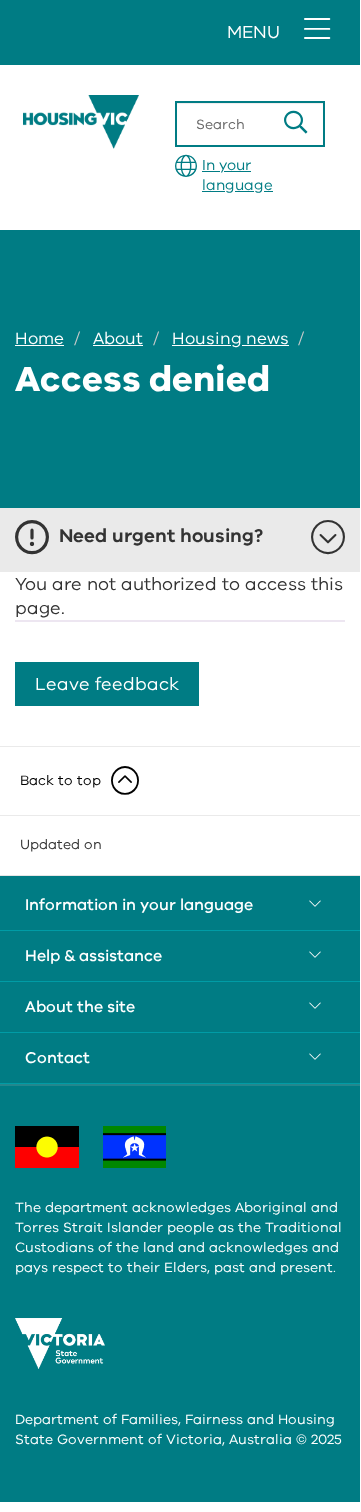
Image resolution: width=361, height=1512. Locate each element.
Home (39, 338)
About (118, 338)
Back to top (60, 780)
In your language (237, 175)
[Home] (138, 122)
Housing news (230, 338)
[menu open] (317, 30)
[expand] (180, 905)
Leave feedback (107, 684)
